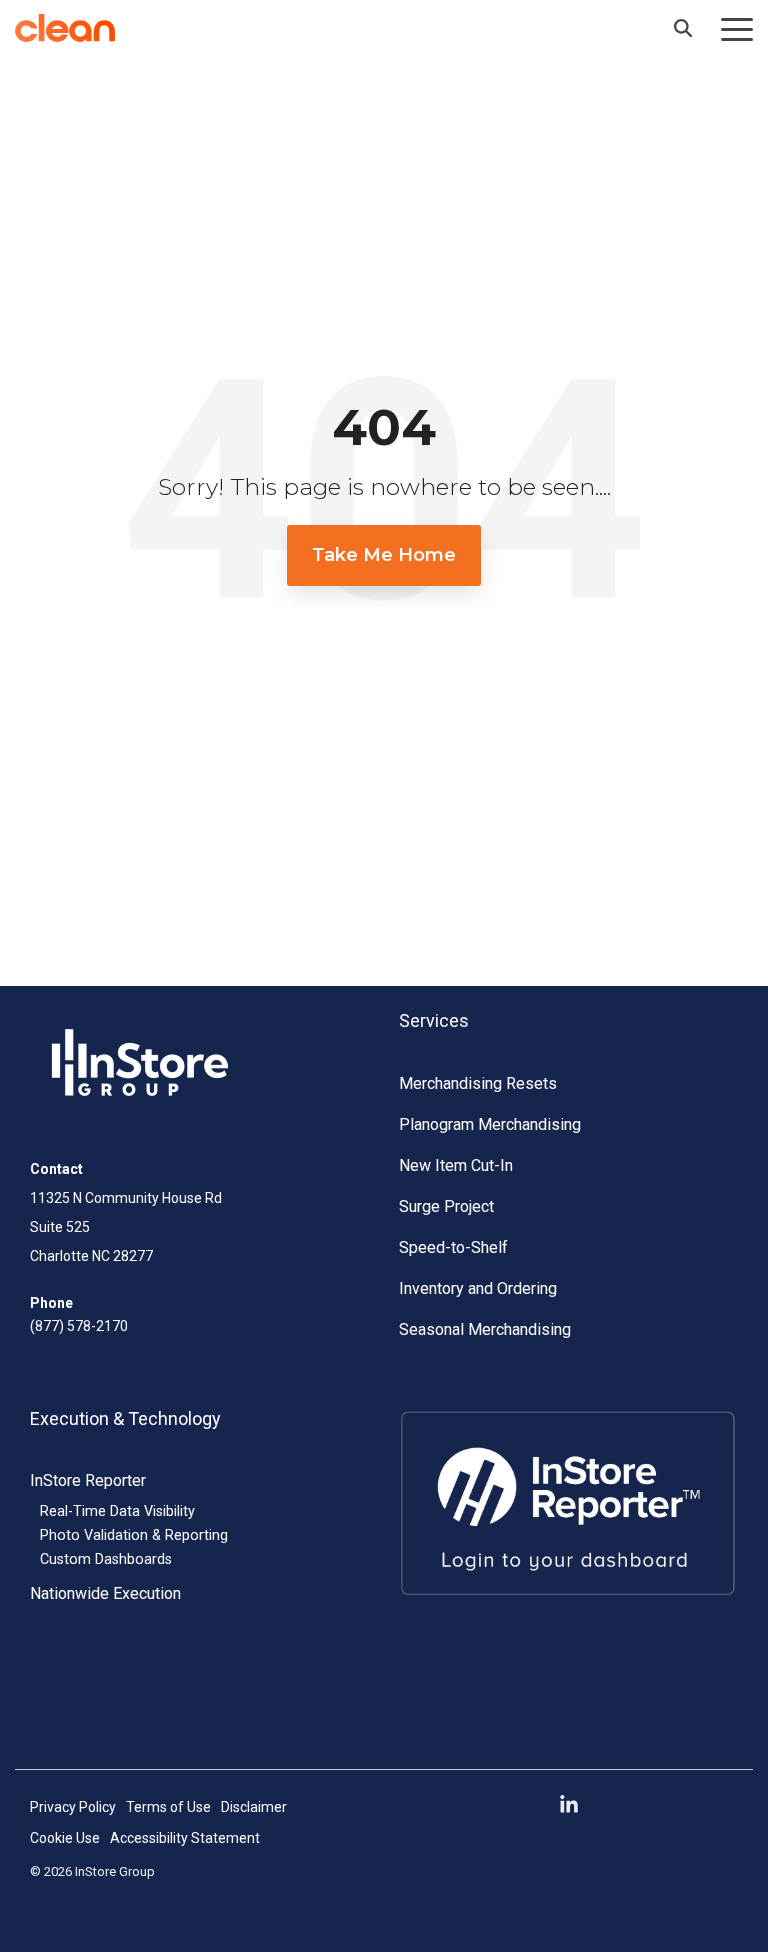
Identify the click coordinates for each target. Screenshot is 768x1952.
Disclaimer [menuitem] (254, 1807)
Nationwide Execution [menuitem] (105, 1593)
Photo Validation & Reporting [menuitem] (134, 1535)
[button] (737, 28)
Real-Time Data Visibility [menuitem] (117, 1511)
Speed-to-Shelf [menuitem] (453, 1247)
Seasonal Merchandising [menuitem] (485, 1329)
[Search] (683, 28)
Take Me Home (384, 555)
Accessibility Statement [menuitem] (185, 1838)
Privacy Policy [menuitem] (73, 1807)
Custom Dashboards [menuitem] (106, 1559)
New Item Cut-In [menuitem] (456, 1165)
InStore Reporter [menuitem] (88, 1480)
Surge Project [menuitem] (446, 1206)
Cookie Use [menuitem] (65, 1838)
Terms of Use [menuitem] (168, 1807)
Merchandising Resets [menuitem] (478, 1083)
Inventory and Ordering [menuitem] (478, 1288)
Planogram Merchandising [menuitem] (490, 1124)
